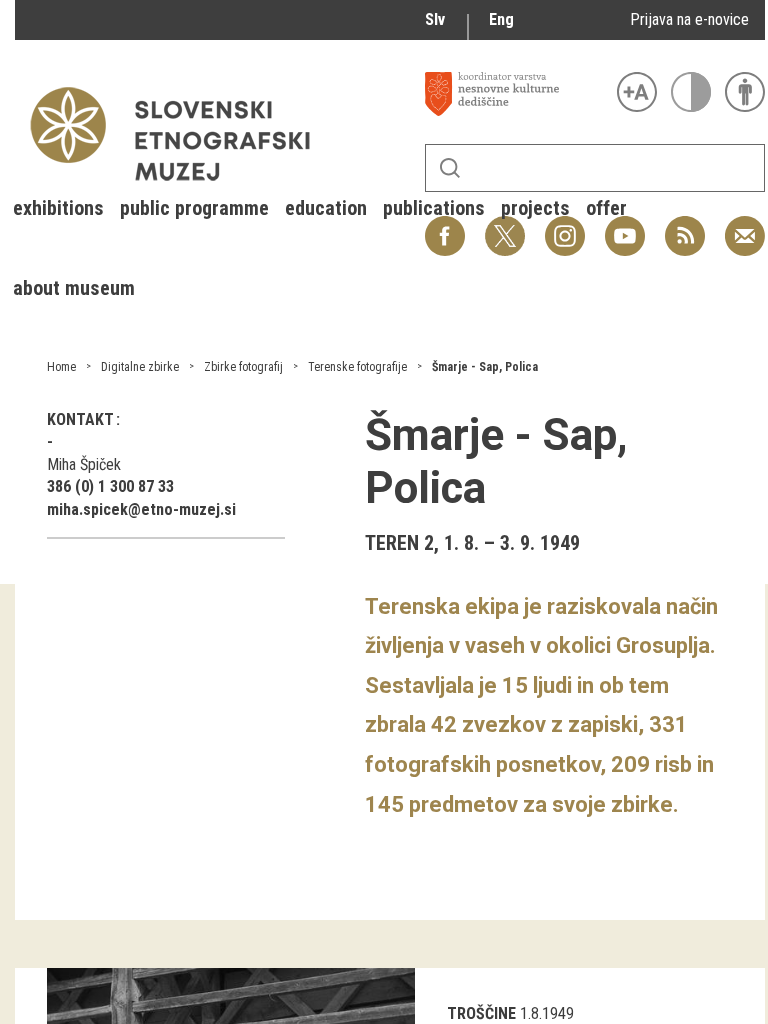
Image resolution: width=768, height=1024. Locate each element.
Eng (501, 19)
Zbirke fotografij (243, 367)
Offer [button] (606, 208)
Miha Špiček (84, 464)
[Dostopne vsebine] (745, 92)
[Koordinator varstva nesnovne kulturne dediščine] (516, 94)
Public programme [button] (194, 208)
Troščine (481, 1013)
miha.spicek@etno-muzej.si (141, 509)
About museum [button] (74, 288)
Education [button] (326, 208)
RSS (680, 225)
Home (61, 367)
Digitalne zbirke (140, 367)
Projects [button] (535, 208)
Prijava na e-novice (689, 19)
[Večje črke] (637, 92)
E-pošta (745, 225)
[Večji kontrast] (691, 92)
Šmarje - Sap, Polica (485, 367)
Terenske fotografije (357, 367)
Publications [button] (434, 208)
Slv (435, 19)
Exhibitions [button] (58, 208)
